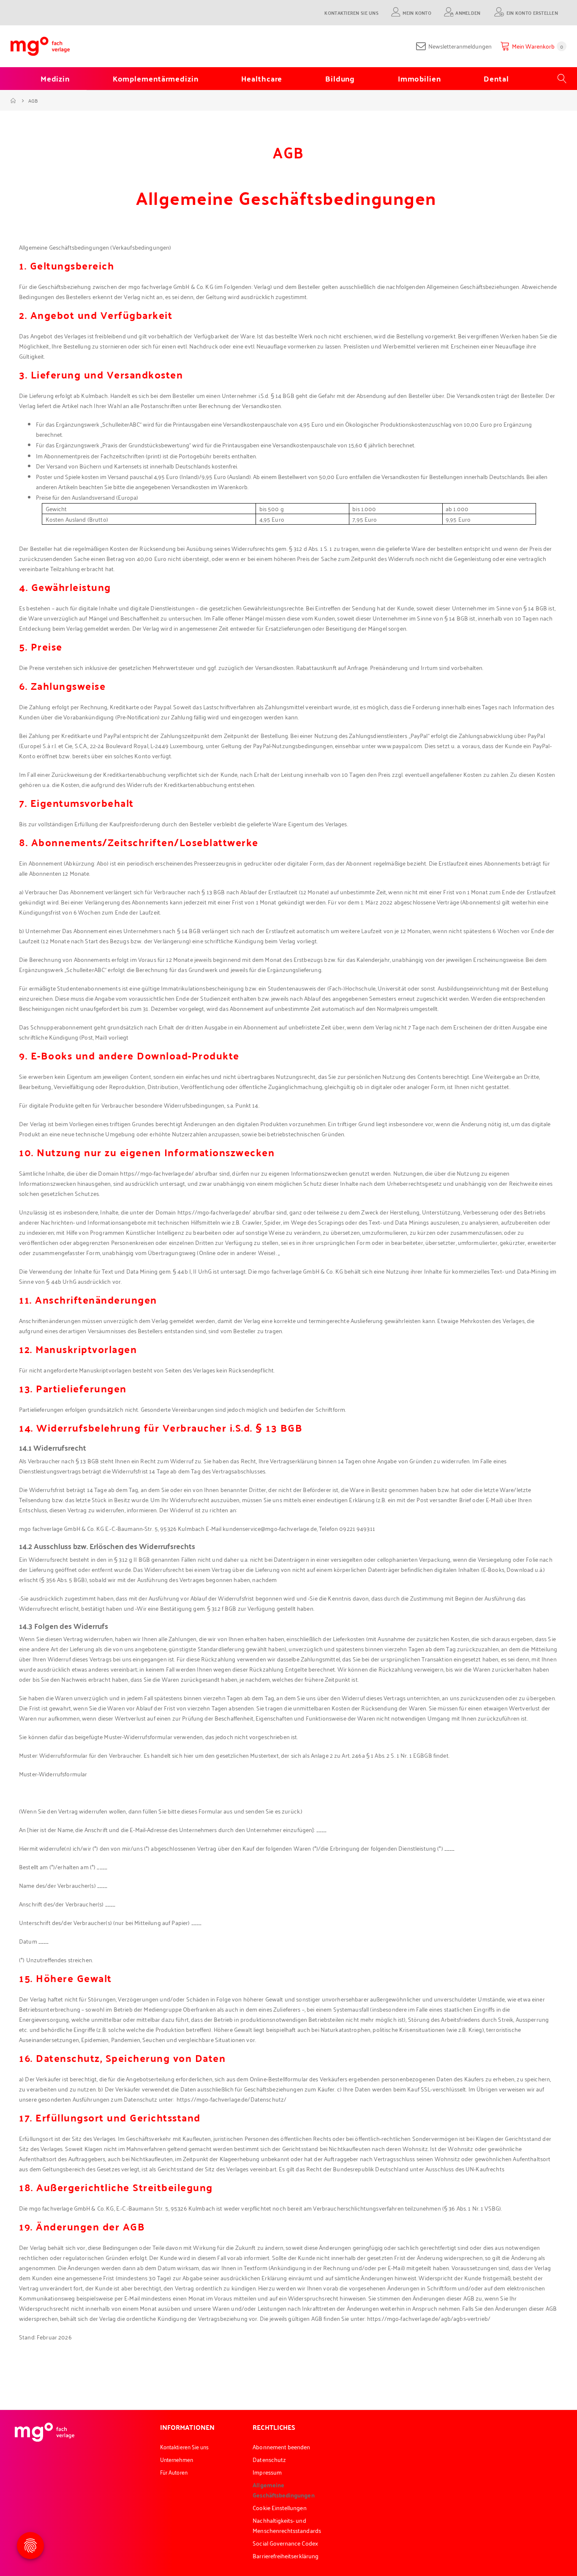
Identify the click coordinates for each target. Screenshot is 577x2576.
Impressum (267, 2472)
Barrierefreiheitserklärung (286, 2556)
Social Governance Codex (285, 2543)
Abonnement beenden (281, 2447)
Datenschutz (269, 2459)
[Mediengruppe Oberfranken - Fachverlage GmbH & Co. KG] (40, 46)
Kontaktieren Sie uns (351, 12)
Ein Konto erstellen (532, 12)
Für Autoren (174, 2472)
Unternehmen (177, 2459)
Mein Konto (417, 12)
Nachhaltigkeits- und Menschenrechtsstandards (287, 2525)
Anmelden (468, 12)
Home (14, 101)
